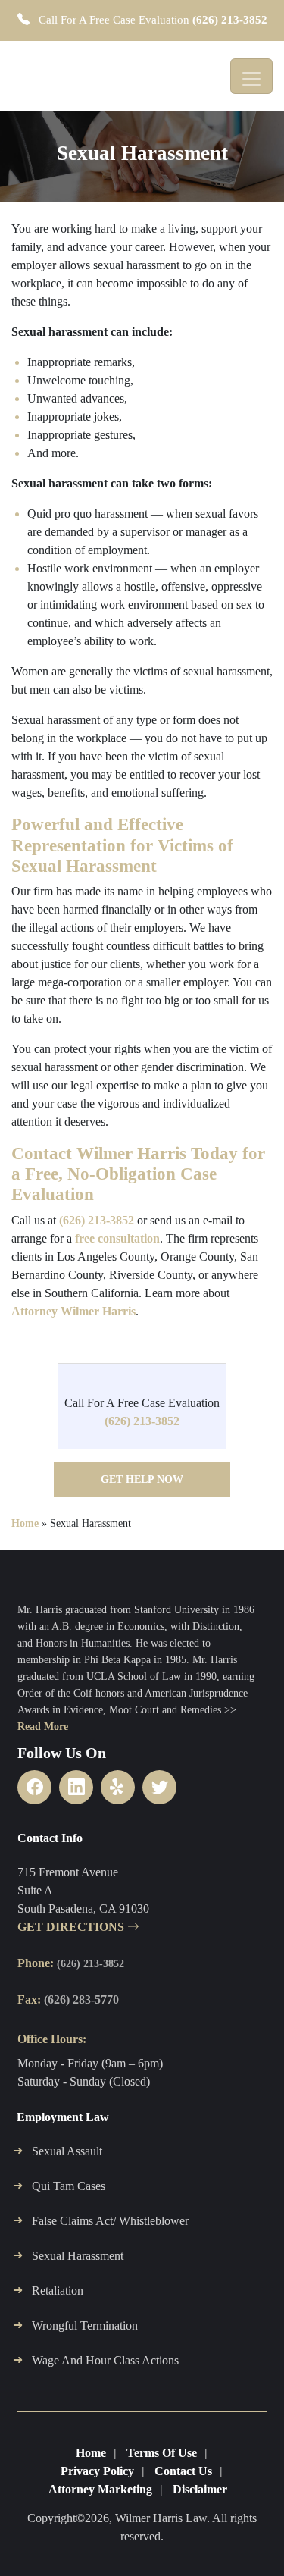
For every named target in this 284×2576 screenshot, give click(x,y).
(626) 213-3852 (230, 20)
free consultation (117, 1238)
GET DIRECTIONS (72, 1927)
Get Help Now (142, 1479)
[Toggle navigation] (251, 76)
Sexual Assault (67, 2151)
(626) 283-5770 (81, 1999)
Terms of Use (162, 2453)
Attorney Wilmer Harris (73, 1311)
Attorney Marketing (100, 2489)
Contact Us (183, 2471)
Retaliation (58, 2291)
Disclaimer (200, 2489)
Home (25, 1523)
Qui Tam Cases (69, 2186)
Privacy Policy (97, 2471)
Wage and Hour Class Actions (105, 2360)
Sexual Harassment (78, 2256)
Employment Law (63, 2117)
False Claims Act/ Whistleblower (110, 2221)
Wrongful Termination (85, 2325)
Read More (43, 1727)
